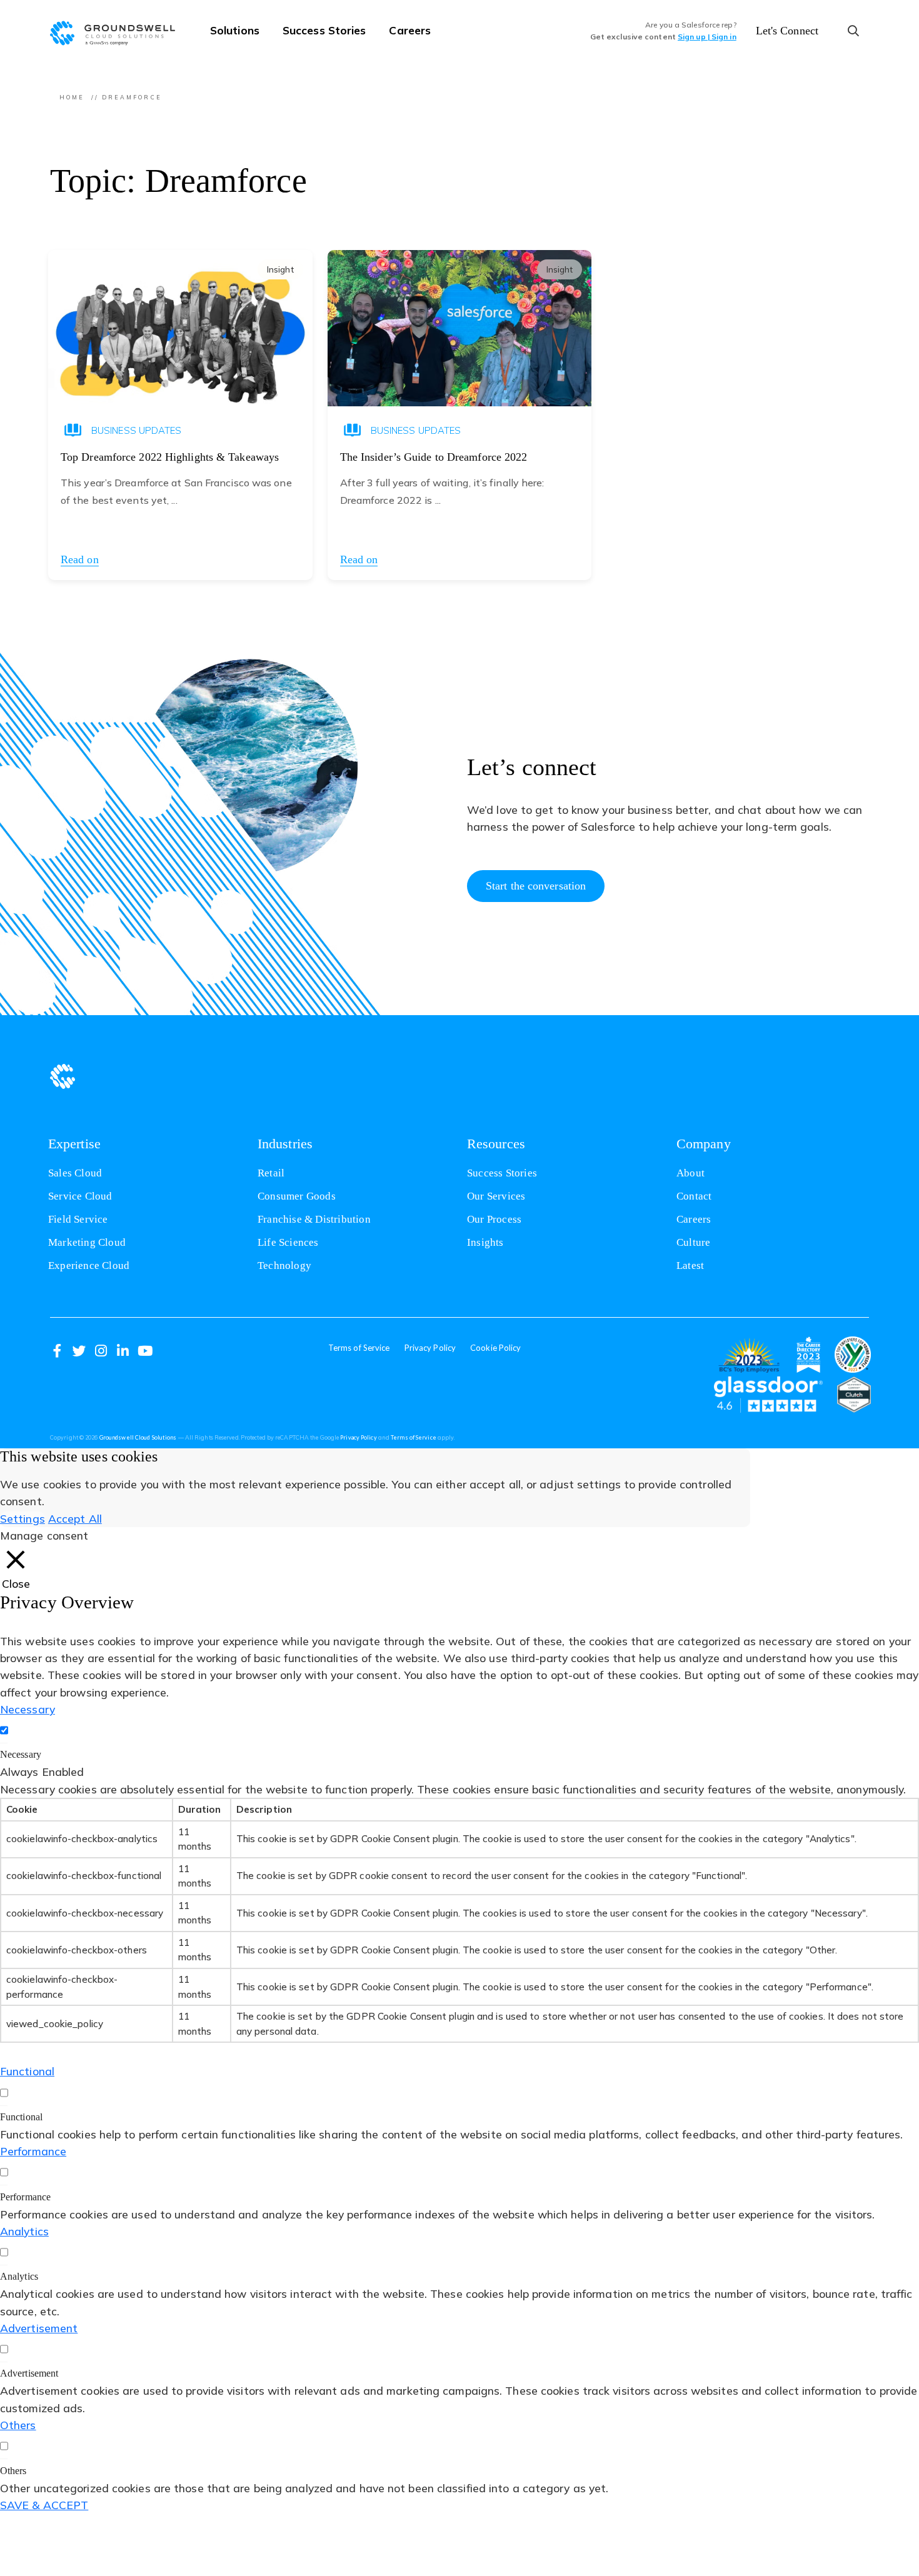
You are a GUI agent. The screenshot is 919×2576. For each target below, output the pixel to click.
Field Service (78, 1219)
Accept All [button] (75, 1518)
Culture (693, 1242)
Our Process (494, 1219)
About (691, 1173)
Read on (80, 559)
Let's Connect (787, 31)
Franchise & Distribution (314, 1219)
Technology (284, 1265)
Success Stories (324, 30)
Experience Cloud (89, 1265)
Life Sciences (288, 1242)
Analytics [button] (24, 2231)
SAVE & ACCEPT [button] (44, 2505)
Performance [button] (33, 2151)
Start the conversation (536, 886)
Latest (690, 1265)
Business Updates (137, 430)
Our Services (496, 1196)
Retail (271, 1173)
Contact (694, 1196)
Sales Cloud (75, 1173)
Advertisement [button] (39, 2328)
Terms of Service (359, 1348)
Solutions (235, 30)
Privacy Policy (430, 1348)
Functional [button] (27, 2071)
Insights (485, 1242)
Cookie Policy (495, 1348)
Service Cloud (80, 1196)
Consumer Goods (297, 1196)
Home (72, 97)
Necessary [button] (28, 1709)
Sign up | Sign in (707, 37)
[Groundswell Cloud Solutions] (119, 31)
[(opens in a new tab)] (749, 1355)
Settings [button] (23, 1518)
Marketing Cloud (87, 1242)
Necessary (21, 1754)
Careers (410, 30)
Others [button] (18, 2425)
